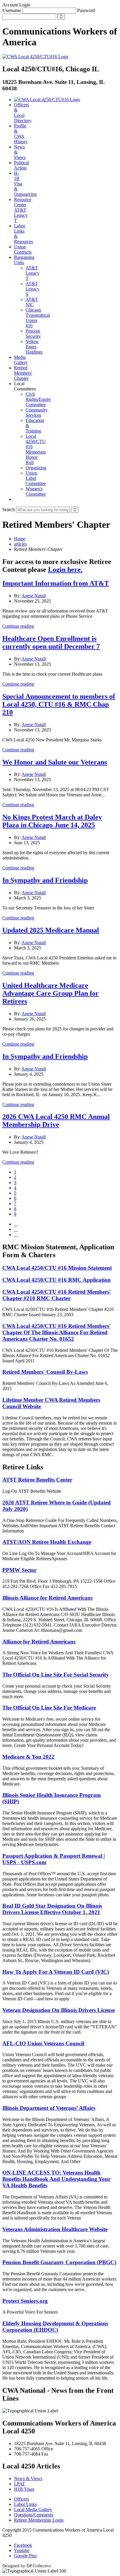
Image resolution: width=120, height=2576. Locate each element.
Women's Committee (36, 491)
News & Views (28, 2479)
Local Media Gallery (33, 2510)
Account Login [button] (16, 5)
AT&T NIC (32, 302)
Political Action (21, 165)
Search (9, 510)
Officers (21, 2499)
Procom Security (33, 334)
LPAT (20, 2484)
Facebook (23, 2545)
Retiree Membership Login (39, 2520)
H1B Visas (24, 2489)
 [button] (16, 499)
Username (12, 10)
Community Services (37, 412)
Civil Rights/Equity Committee (38, 399)
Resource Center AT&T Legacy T (23, 210)
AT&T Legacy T (32, 273)
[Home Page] (47, 100)
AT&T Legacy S (32, 289)
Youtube (22, 2550)
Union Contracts (23, 249)
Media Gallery (21, 360)
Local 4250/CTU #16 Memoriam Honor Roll (36, 449)
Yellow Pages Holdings (34, 347)
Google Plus (25, 2556)
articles (20, 544)
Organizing (36, 468)
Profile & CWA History (21, 134)
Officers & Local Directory (23, 113)
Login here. (65, 570)
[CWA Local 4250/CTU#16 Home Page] (35, 57)
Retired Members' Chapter (23, 373)
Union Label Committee (36, 478)
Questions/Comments (34, 2515)
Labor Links (25, 2504)
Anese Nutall (34, 596)
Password (86, 10)
